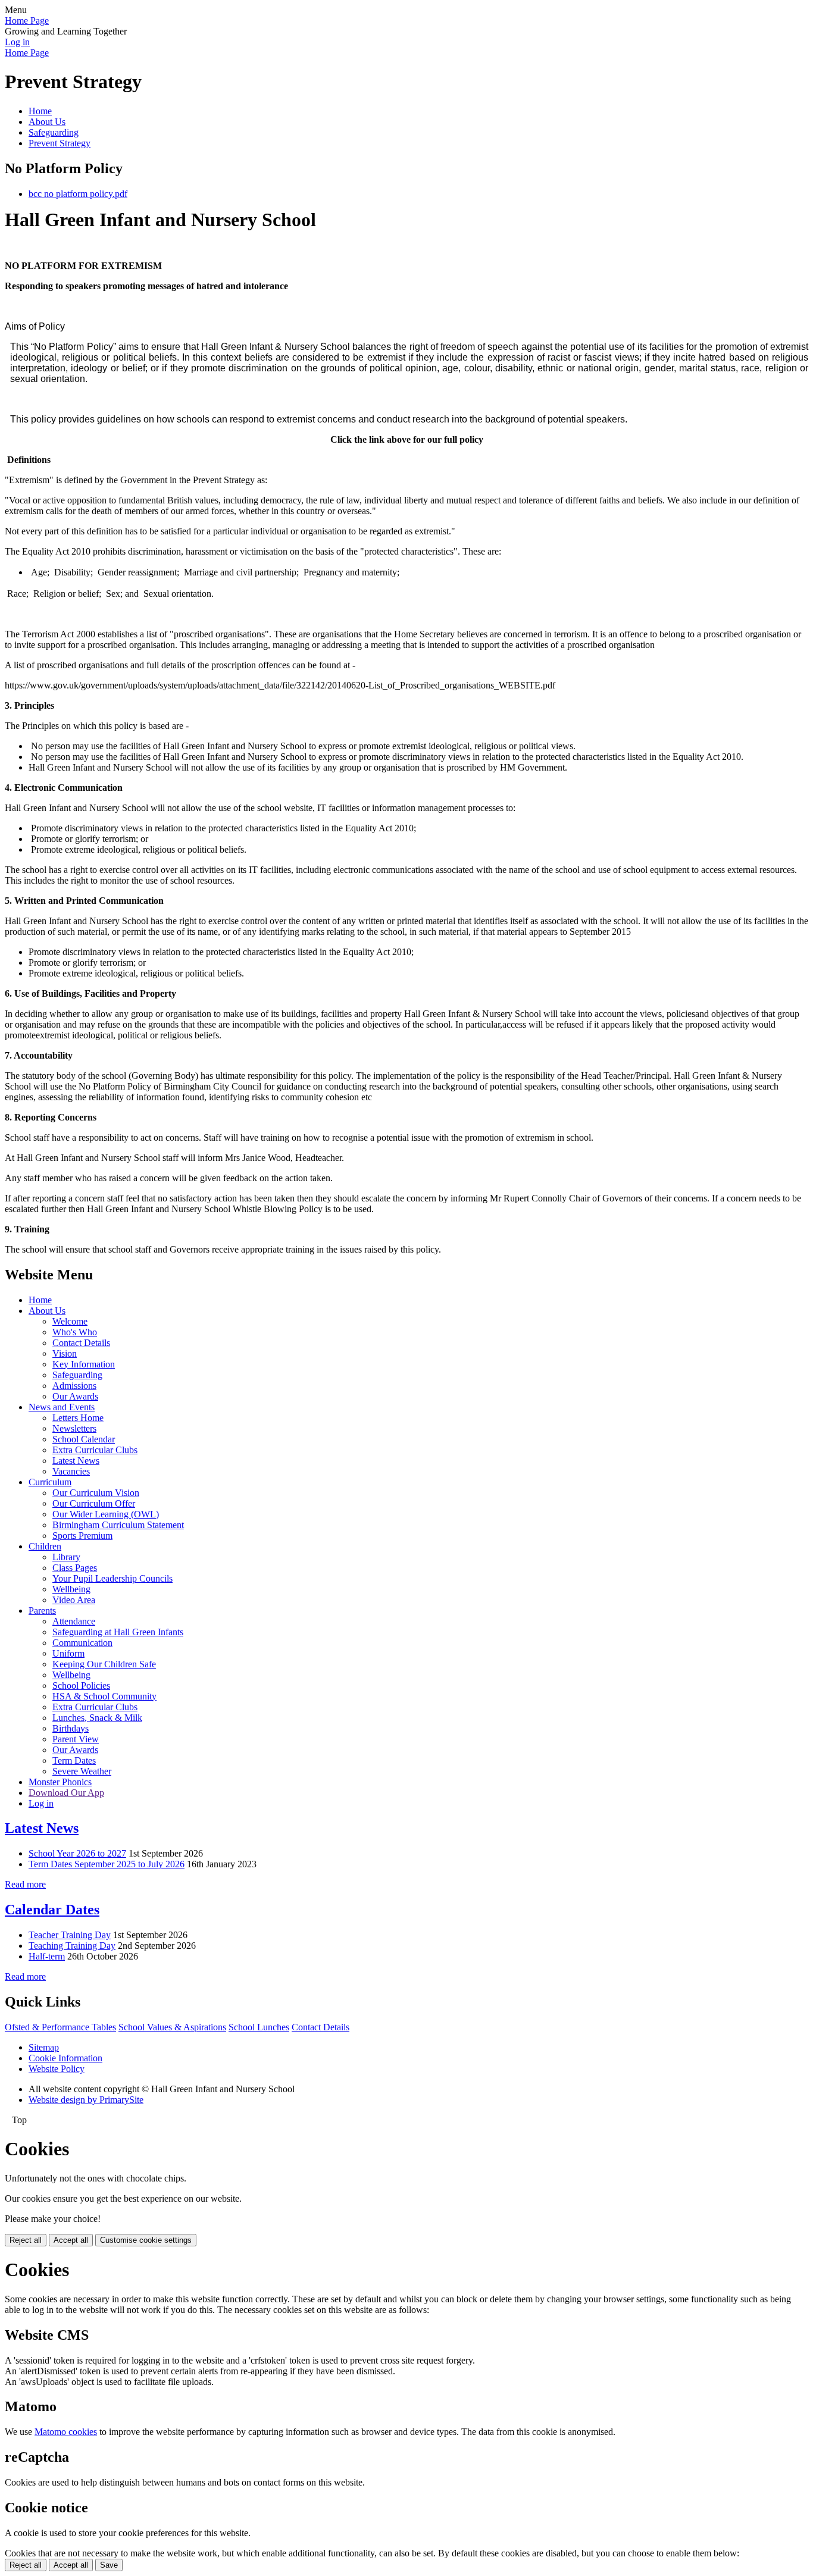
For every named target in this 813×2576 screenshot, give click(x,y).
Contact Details (81, 1343)
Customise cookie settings (146, 2240)
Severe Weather (82, 1771)
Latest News (76, 1461)
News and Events (62, 1407)
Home (40, 111)
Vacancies (71, 1471)
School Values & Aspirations (172, 2027)
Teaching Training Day (72, 1946)
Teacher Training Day (70, 1935)
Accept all (71, 2240)
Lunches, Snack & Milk (97, 1718)
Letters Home (78, 1418)
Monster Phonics (60, 1782)
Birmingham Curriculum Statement (118, 1525)
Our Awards (75, 1396)
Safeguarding (54, 132)
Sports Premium (82, 1536)
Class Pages (75, 1568)
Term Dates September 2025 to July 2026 (107, 1864)
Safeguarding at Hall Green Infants (118, 1632)
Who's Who (75, 1332)
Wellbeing (71, 1589)
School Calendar (84, 1439)
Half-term (47, 1956)
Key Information (84, 1364)
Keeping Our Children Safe (104, 1664)
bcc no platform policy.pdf (78, 194)
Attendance (74, 1621)
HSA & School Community (104, 1696)
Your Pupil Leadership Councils (112, 1578)
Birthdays (71, 1728)
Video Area (74, 1600)
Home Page (27, 21)
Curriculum (50, 1482)
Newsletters (74, 1428)
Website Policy (57, 2069)
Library (66, 1557)
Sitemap (44, 2047)
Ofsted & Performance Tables (60, 2027)
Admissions (74, 1386)
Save (109, 2565)
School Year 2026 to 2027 (77, 1853)
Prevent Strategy (60, 143)
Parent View (76, 1739)
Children (45, 1546)
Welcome (70, 1321)
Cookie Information (65, 2058)
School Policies (81, 1685)
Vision (65, 1353)
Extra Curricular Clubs (95, 1450)
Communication (82, 1643)
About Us (47, 122)
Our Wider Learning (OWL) (106, 1514)
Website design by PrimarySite (86, 2100)
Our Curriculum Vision (96, 1493)
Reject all (26, 2240)
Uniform (68, 1653)
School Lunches (259, 2027)
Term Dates (74, 1760)
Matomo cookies (66, 2432)
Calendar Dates (52, 1910)
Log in (17, 42)
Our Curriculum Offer (94, 1503)
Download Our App (66, 1793)
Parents (42, 1611)
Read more (25, 1884)
